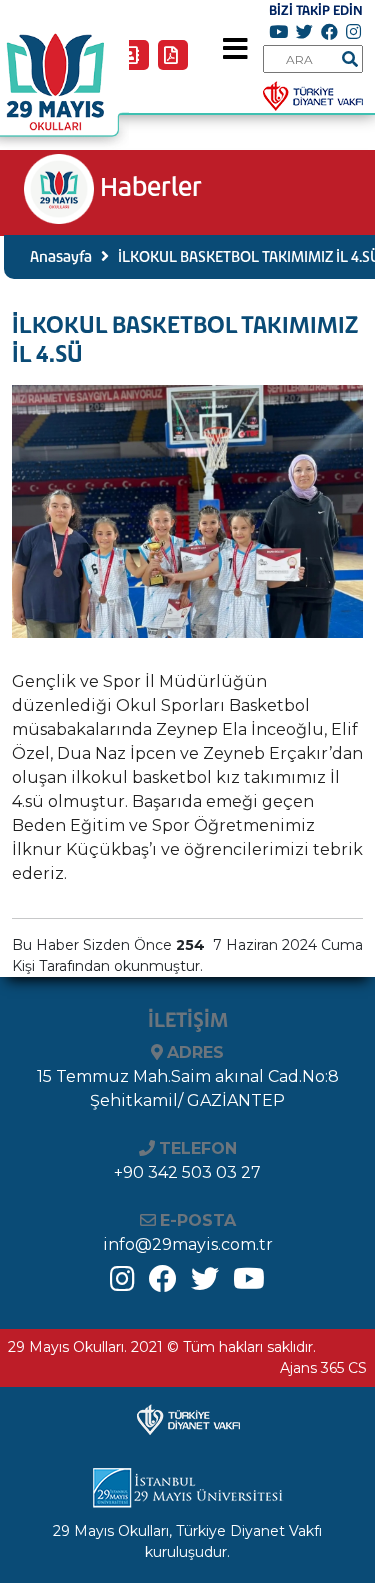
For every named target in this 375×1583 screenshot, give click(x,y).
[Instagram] (122, 1284)
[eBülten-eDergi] (175, 63)
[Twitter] (205, 1284)
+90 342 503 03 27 (187, 1172)
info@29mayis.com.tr (188, 1244)
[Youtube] (249, 1284)
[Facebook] (163, 1284)
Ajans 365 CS (323, 1368)
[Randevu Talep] (137, 63)
